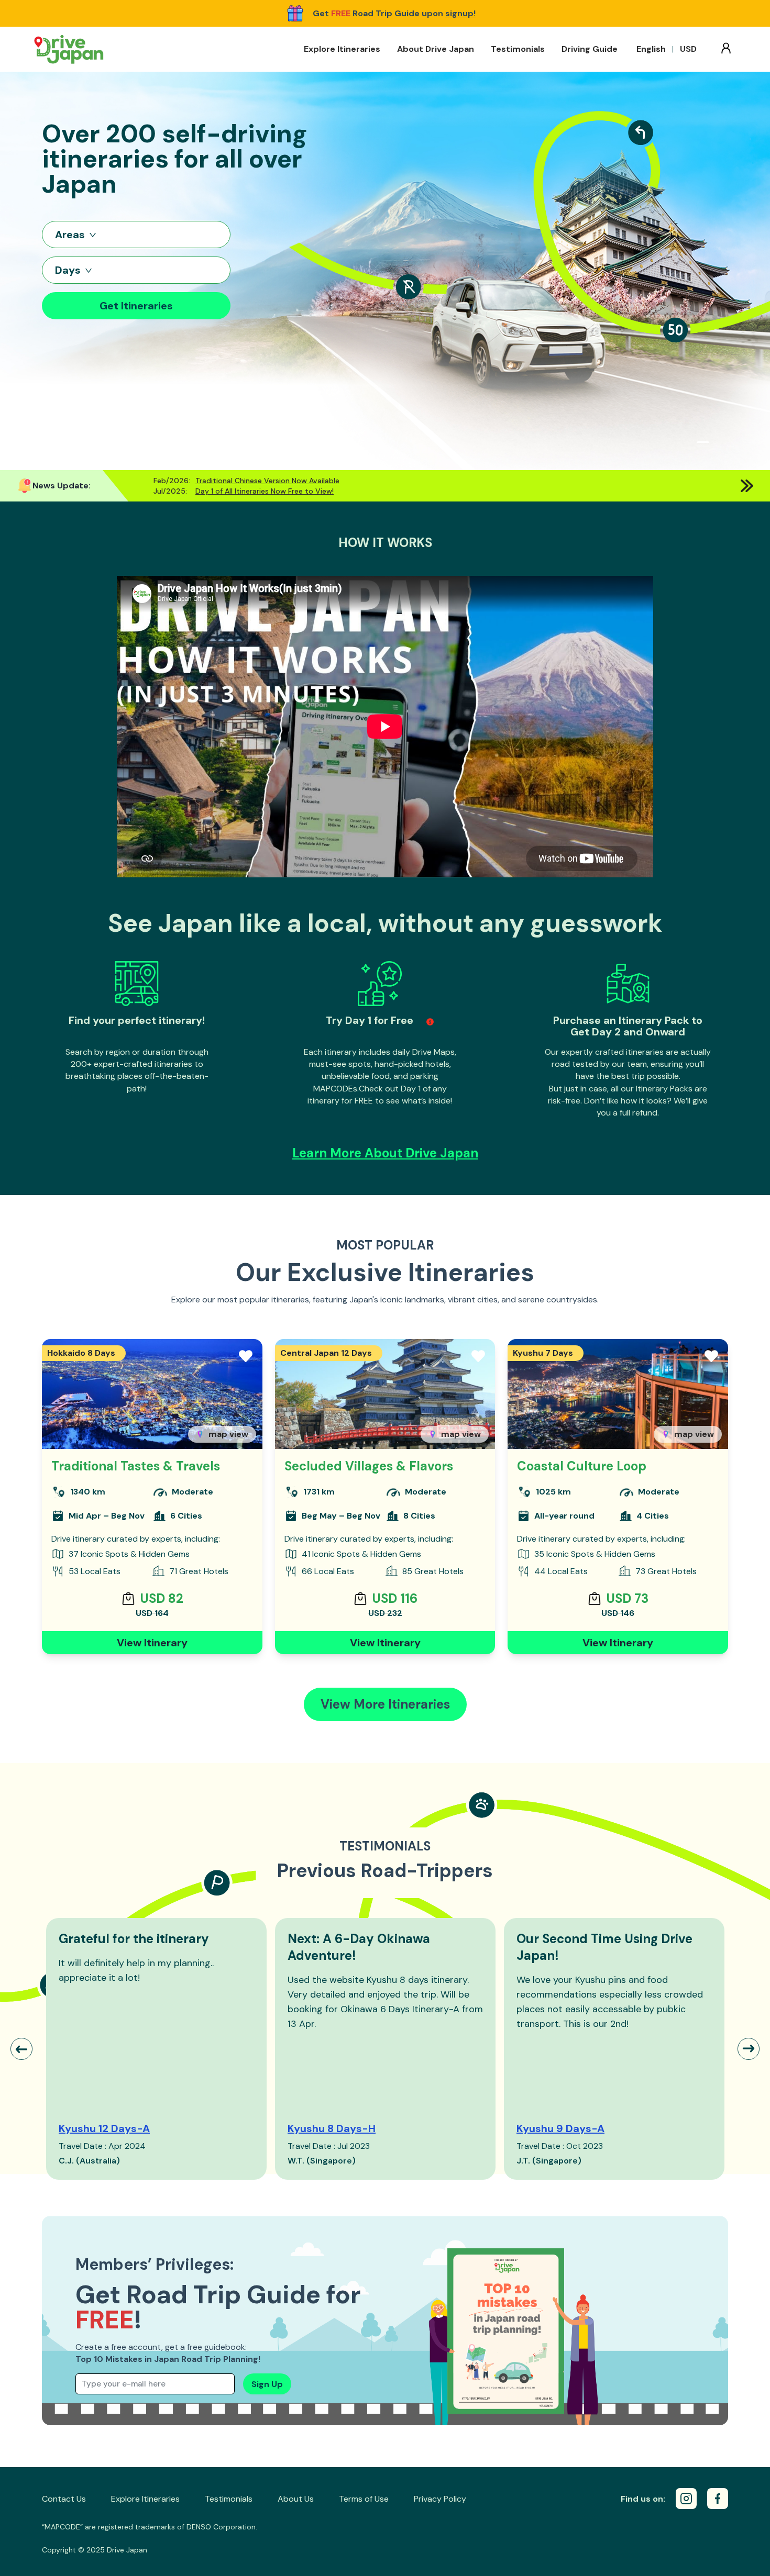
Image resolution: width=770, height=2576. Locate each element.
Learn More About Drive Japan (385, 1153)
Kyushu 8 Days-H (332, 2128)
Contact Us (64, 2499)
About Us (296, 2499)
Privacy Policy (440, 2499)
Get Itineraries (136, 306)
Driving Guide (590, 49)
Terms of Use (364, 2499)
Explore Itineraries (342, 49)
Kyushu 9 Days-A (560, 2128)
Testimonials (518, 49)
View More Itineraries (385, 1704)
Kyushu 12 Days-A (104, 2128)
